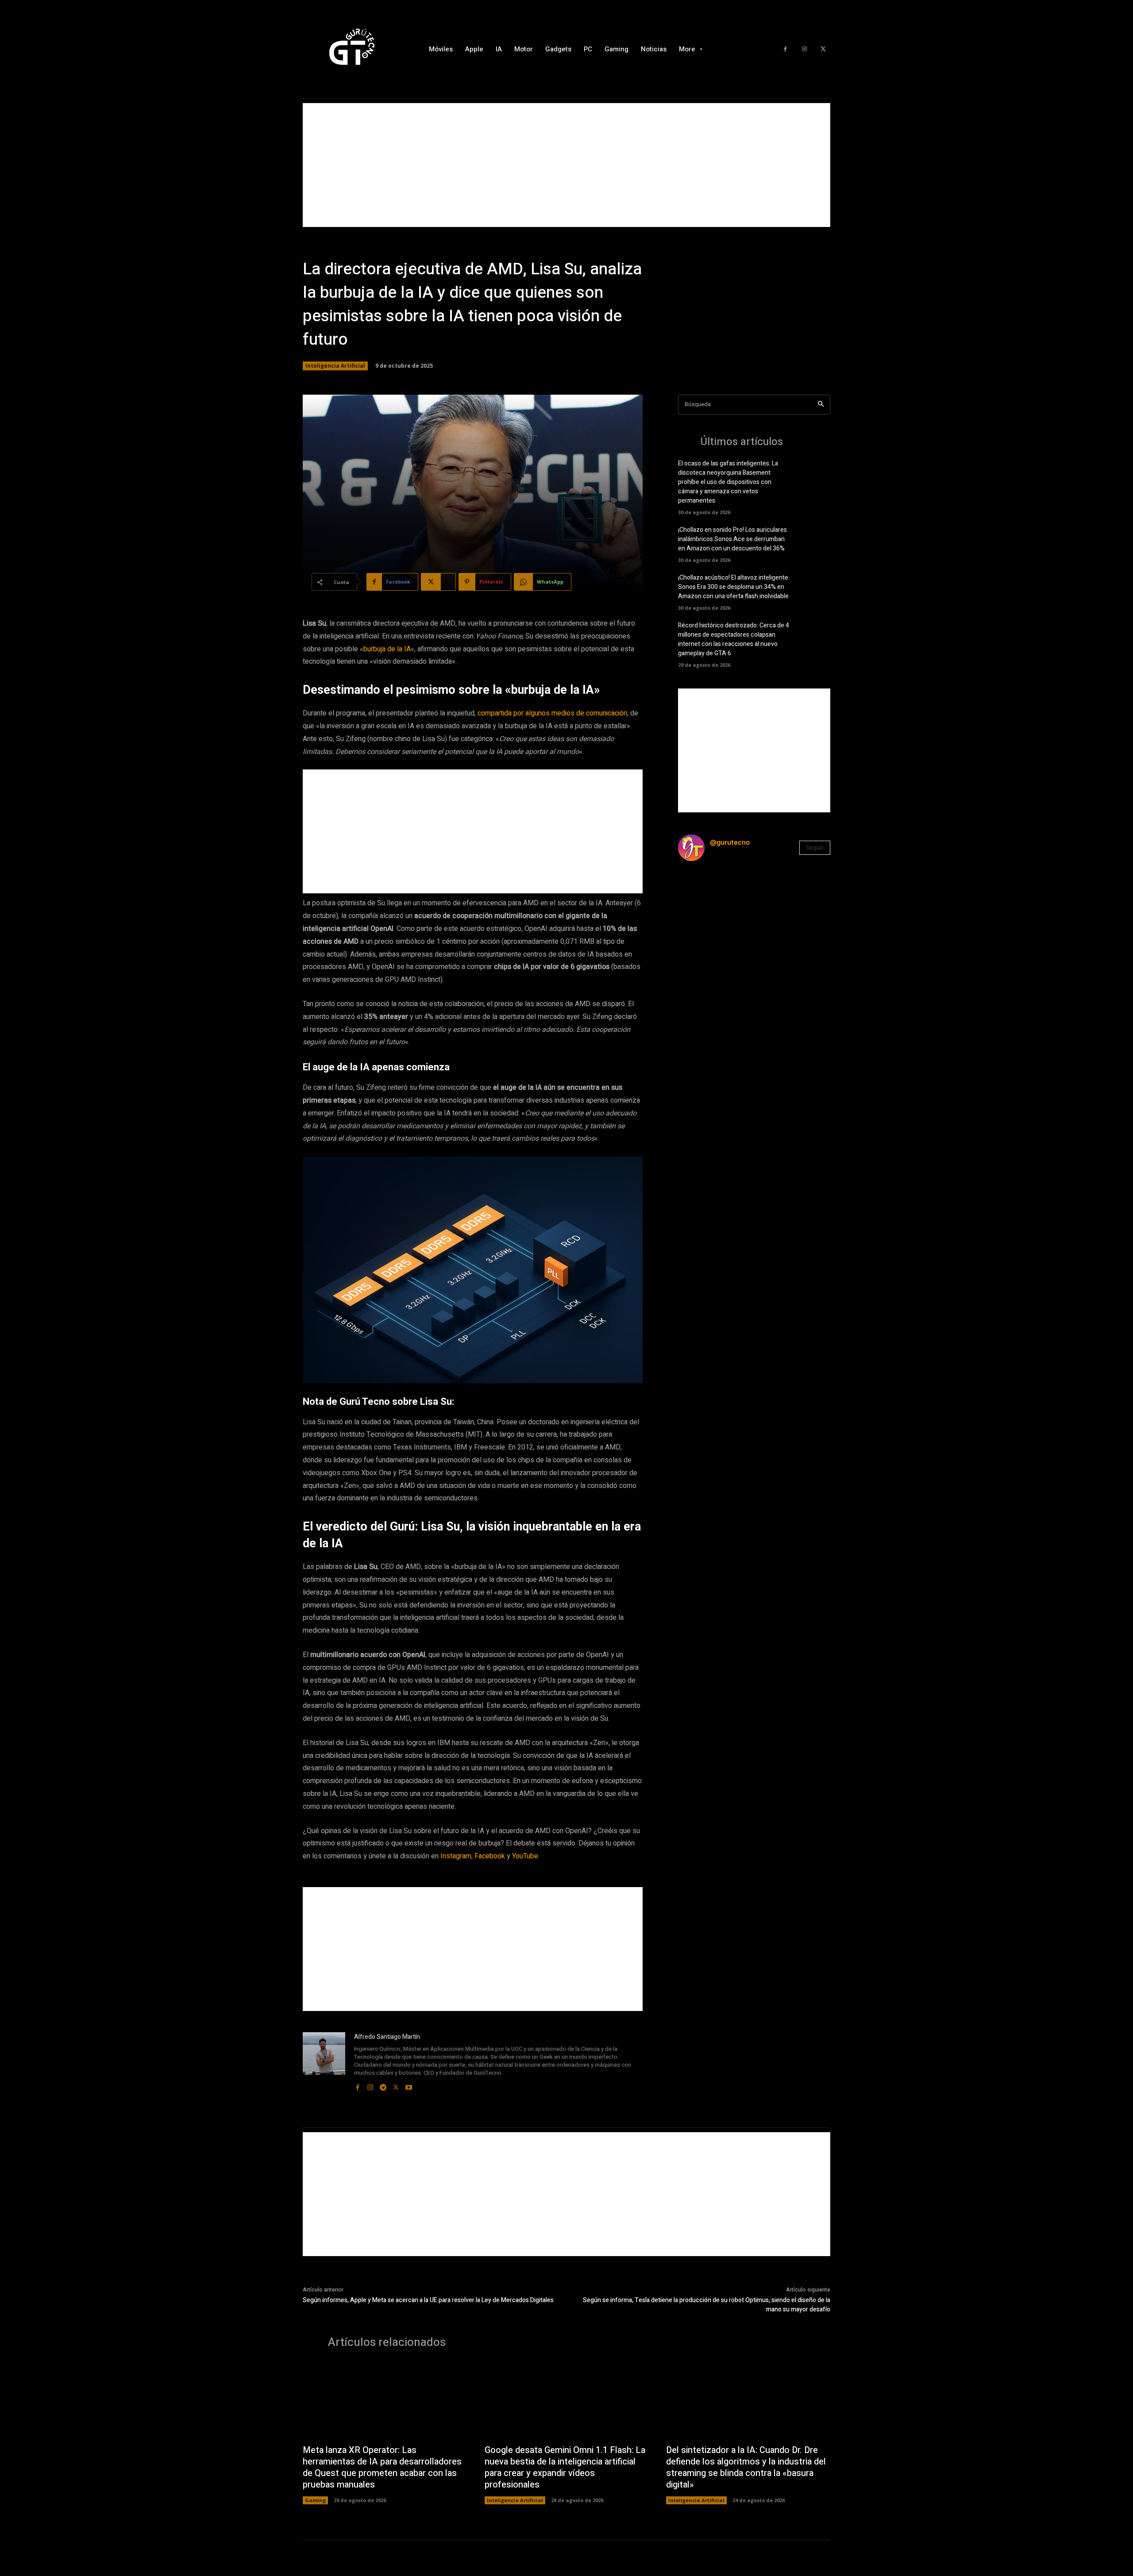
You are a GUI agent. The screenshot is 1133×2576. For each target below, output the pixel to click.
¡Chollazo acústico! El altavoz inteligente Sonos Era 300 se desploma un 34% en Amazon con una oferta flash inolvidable (733, 587)
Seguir (815, 847)
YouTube (525, 1856)
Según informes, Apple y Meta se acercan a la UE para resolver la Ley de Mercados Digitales (428, 2300)
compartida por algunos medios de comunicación (552, 713)
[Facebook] (785, 49)
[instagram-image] (703, 894)
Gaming (315, 2500)
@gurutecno (730, 842)
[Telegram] (383, 2086)
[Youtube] (409, 2086)
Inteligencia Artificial (335, 366)
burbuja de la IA (387, 649)
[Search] (821, 405)
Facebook (490, 1856)
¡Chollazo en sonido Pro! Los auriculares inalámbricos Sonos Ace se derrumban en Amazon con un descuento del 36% (732, 539)
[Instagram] (804, 49)
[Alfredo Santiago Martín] (324, 2062)
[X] (823, 49)
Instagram (456, 1856)
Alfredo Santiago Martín (387, 2037)
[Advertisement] (566, 165)
